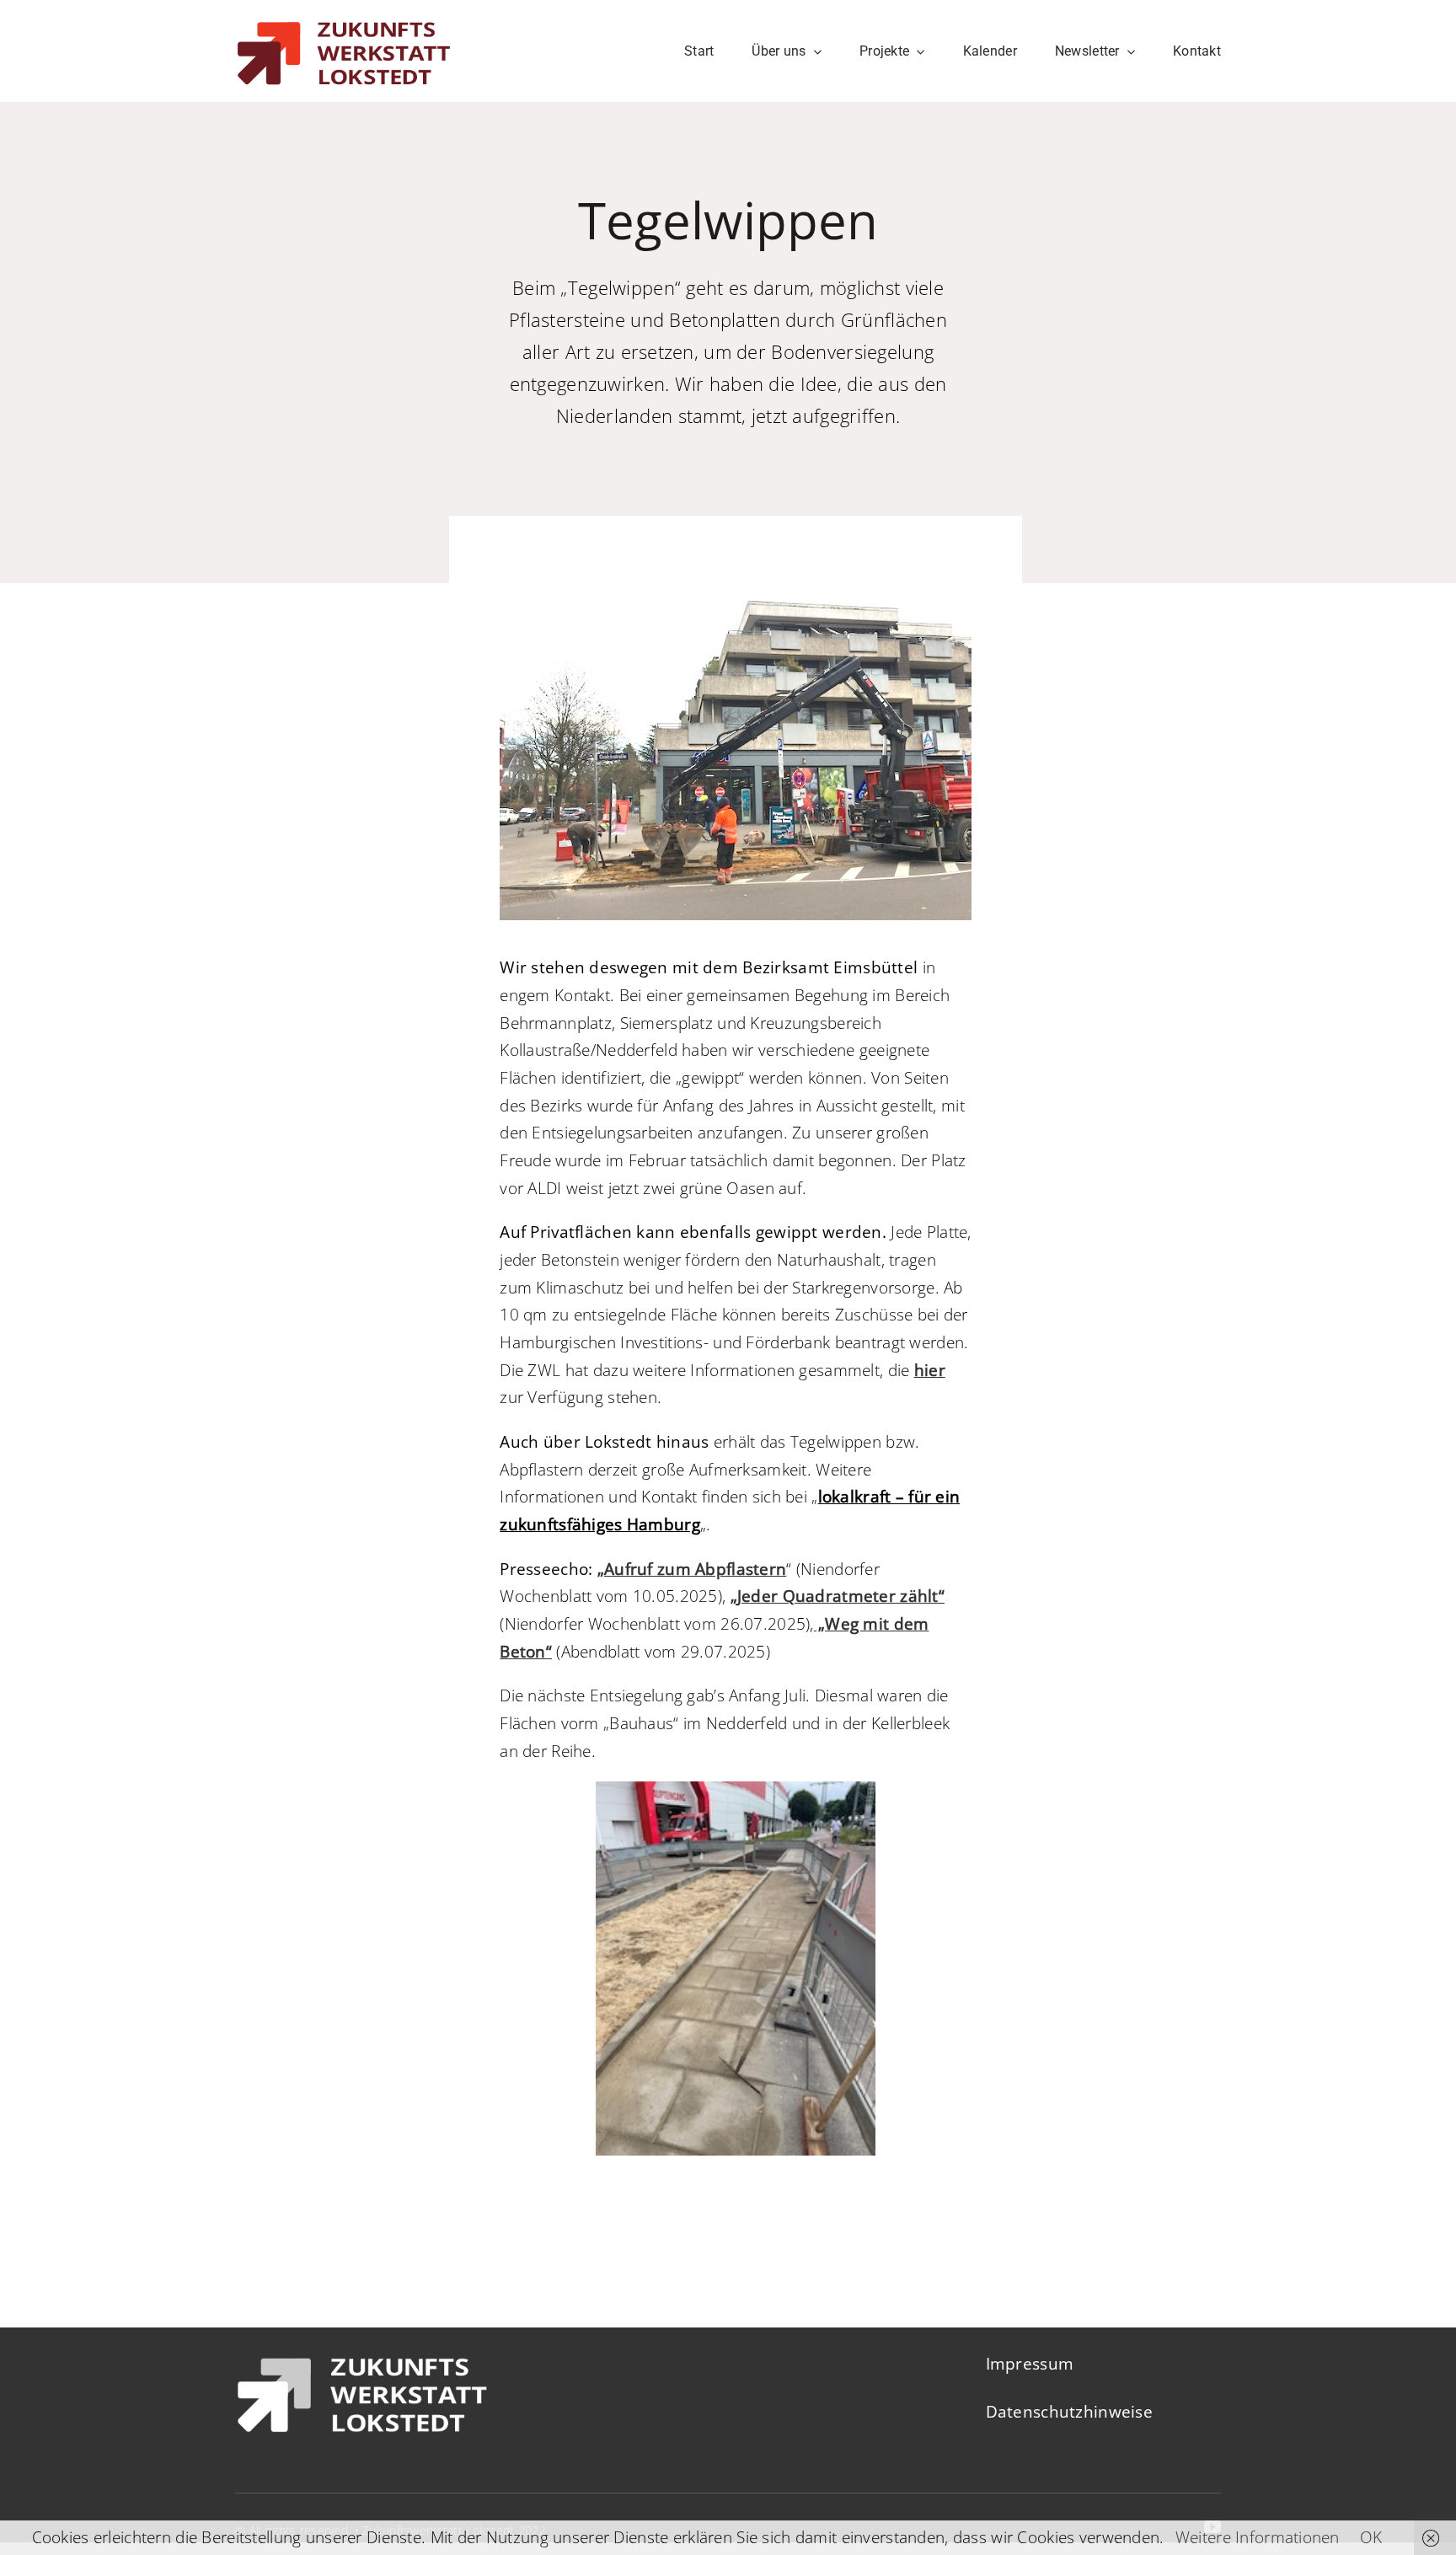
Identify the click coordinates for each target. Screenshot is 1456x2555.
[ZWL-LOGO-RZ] (343, 13)
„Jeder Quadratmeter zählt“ (838, 1596)
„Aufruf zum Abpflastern (692, 1569)
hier (930, 1370)
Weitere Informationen (1258, 2537)
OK (1371, 2537)
